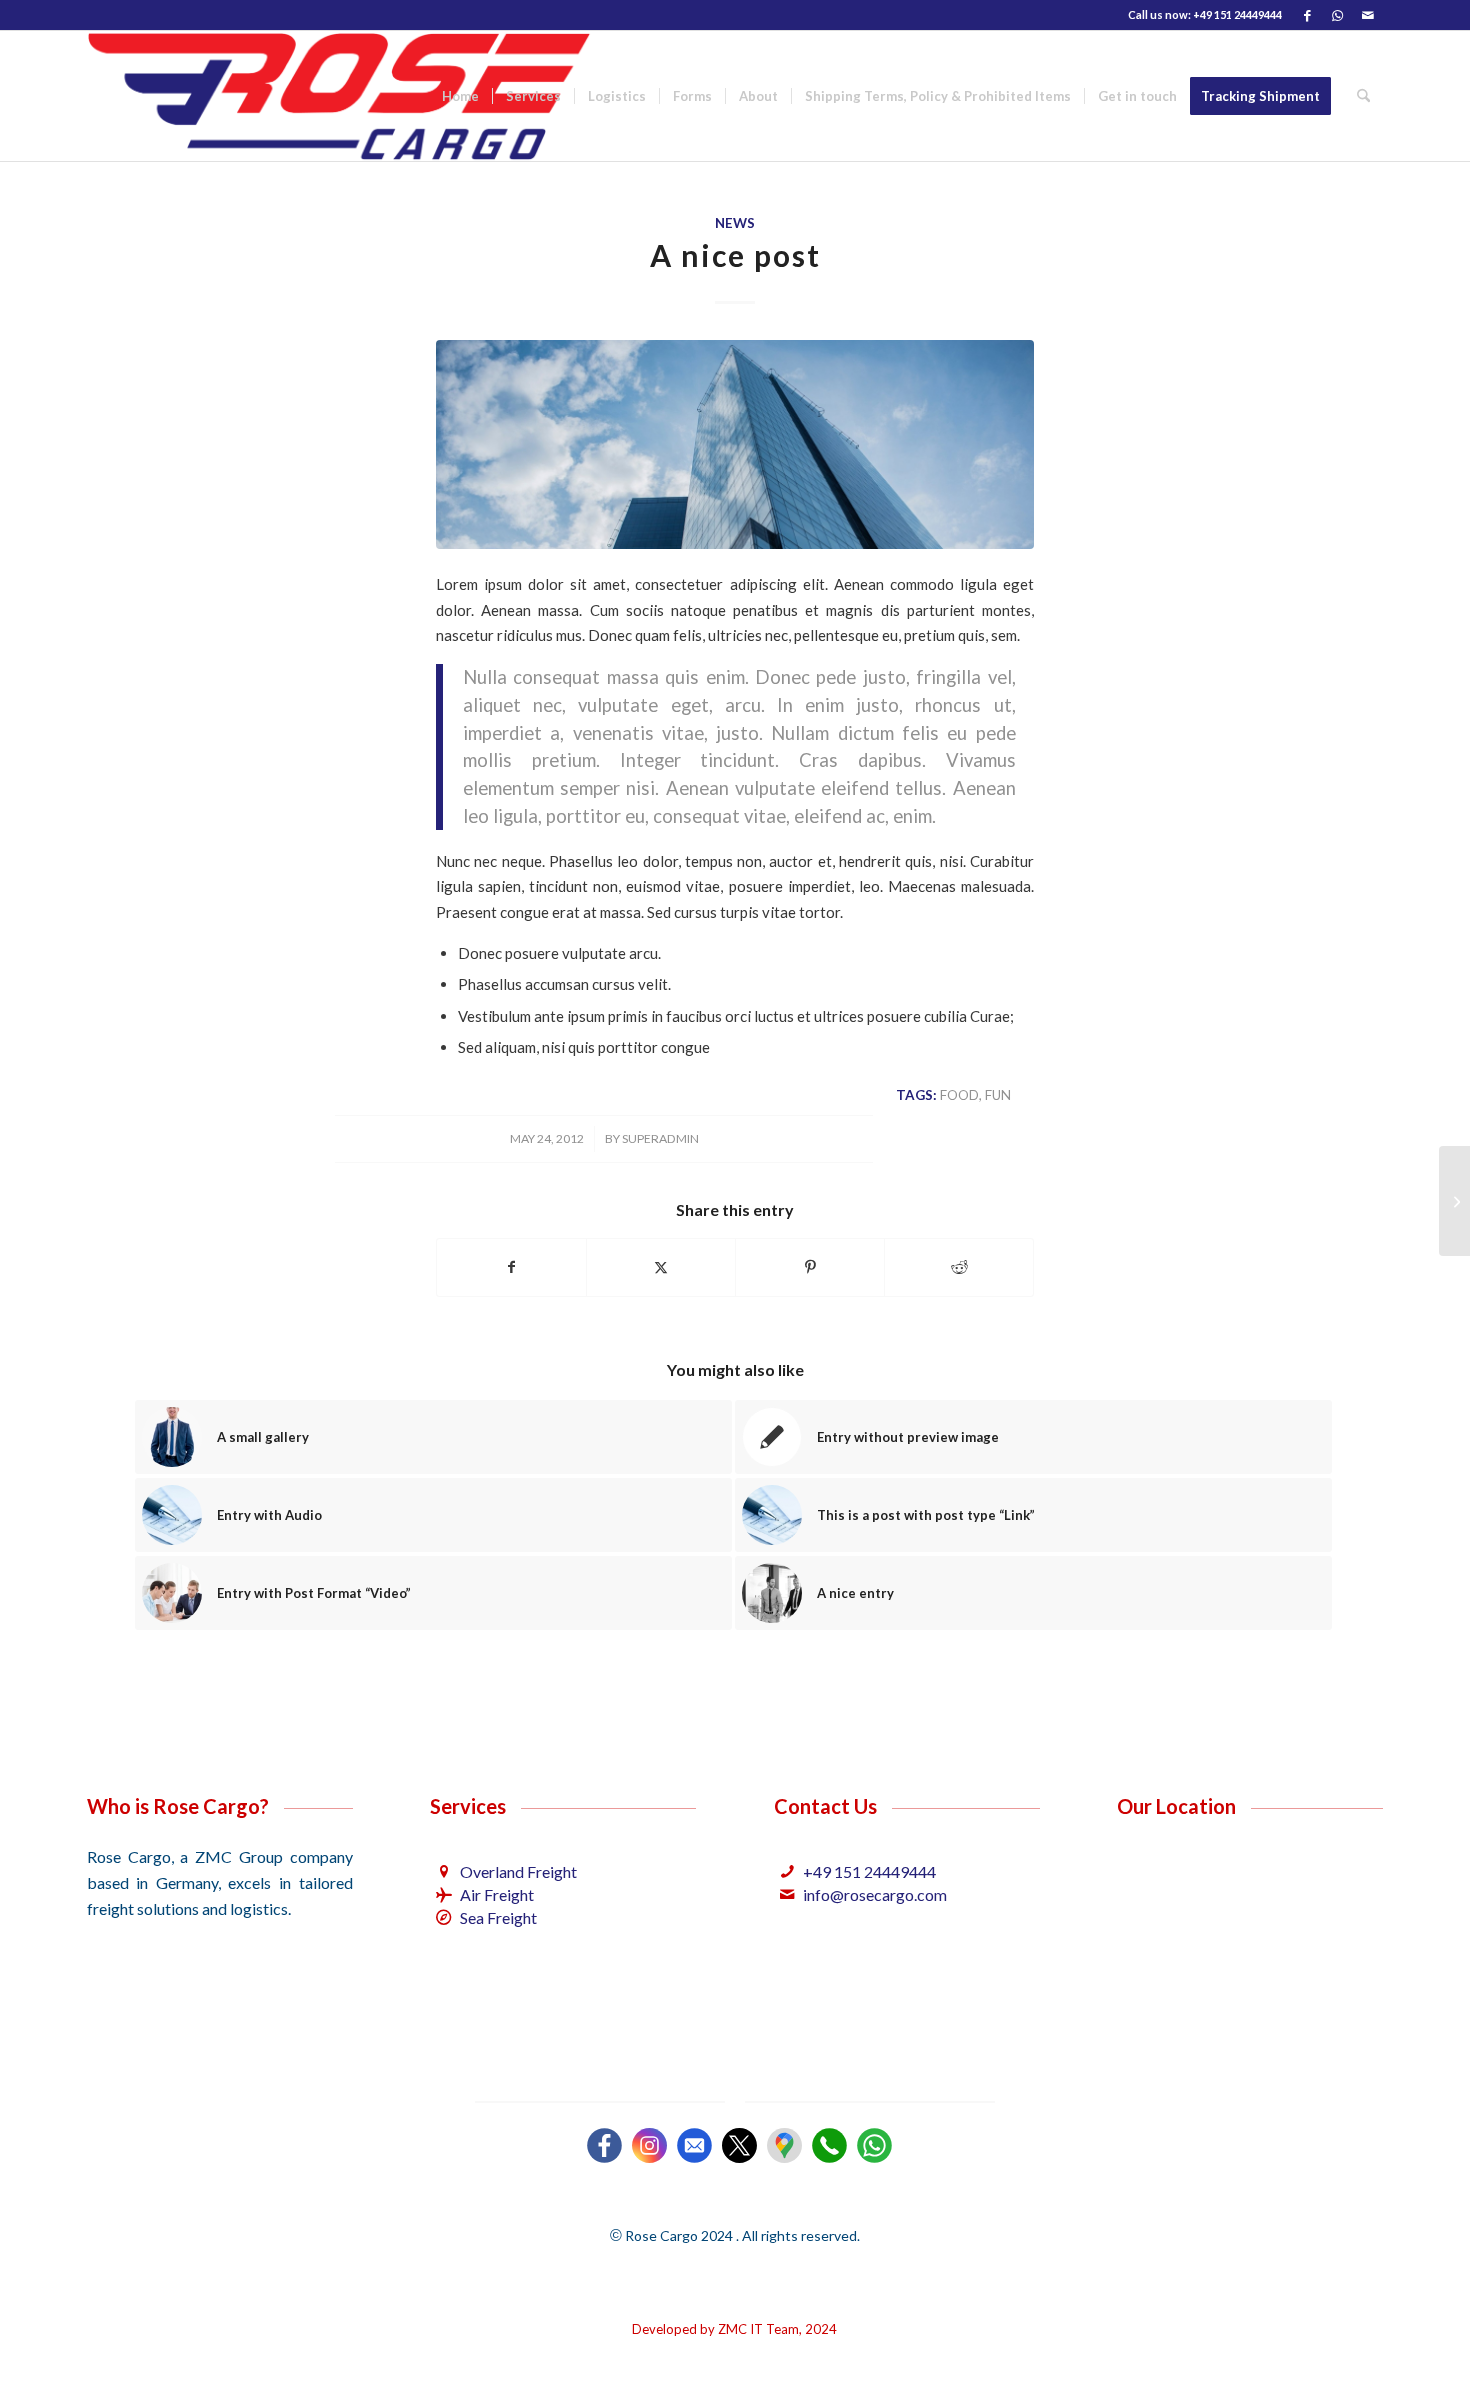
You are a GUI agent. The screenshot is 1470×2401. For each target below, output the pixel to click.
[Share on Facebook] (511, 1267)
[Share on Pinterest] (810, 1267)
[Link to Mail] (1368, 15)
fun (998, 1095)
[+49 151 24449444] (787, 1871)
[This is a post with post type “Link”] (1454, 1201)
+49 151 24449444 (869, 1871)
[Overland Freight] (443, 1871)
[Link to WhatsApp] (1337, 15)
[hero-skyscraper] (735, 444)
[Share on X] (661, 1267)
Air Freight (497, 1894)
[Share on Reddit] (959, 1267)
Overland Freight (518, 1871)
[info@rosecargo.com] (787, 1894)
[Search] (1363, 96)
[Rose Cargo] (339, 96)
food (959, 1095)
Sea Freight (498, 1917)
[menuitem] (460, 96)
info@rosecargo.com (875, 1894)
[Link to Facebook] (1307, 15)
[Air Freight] (443, 1894)
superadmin (660, 1138)
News (735, 223)
